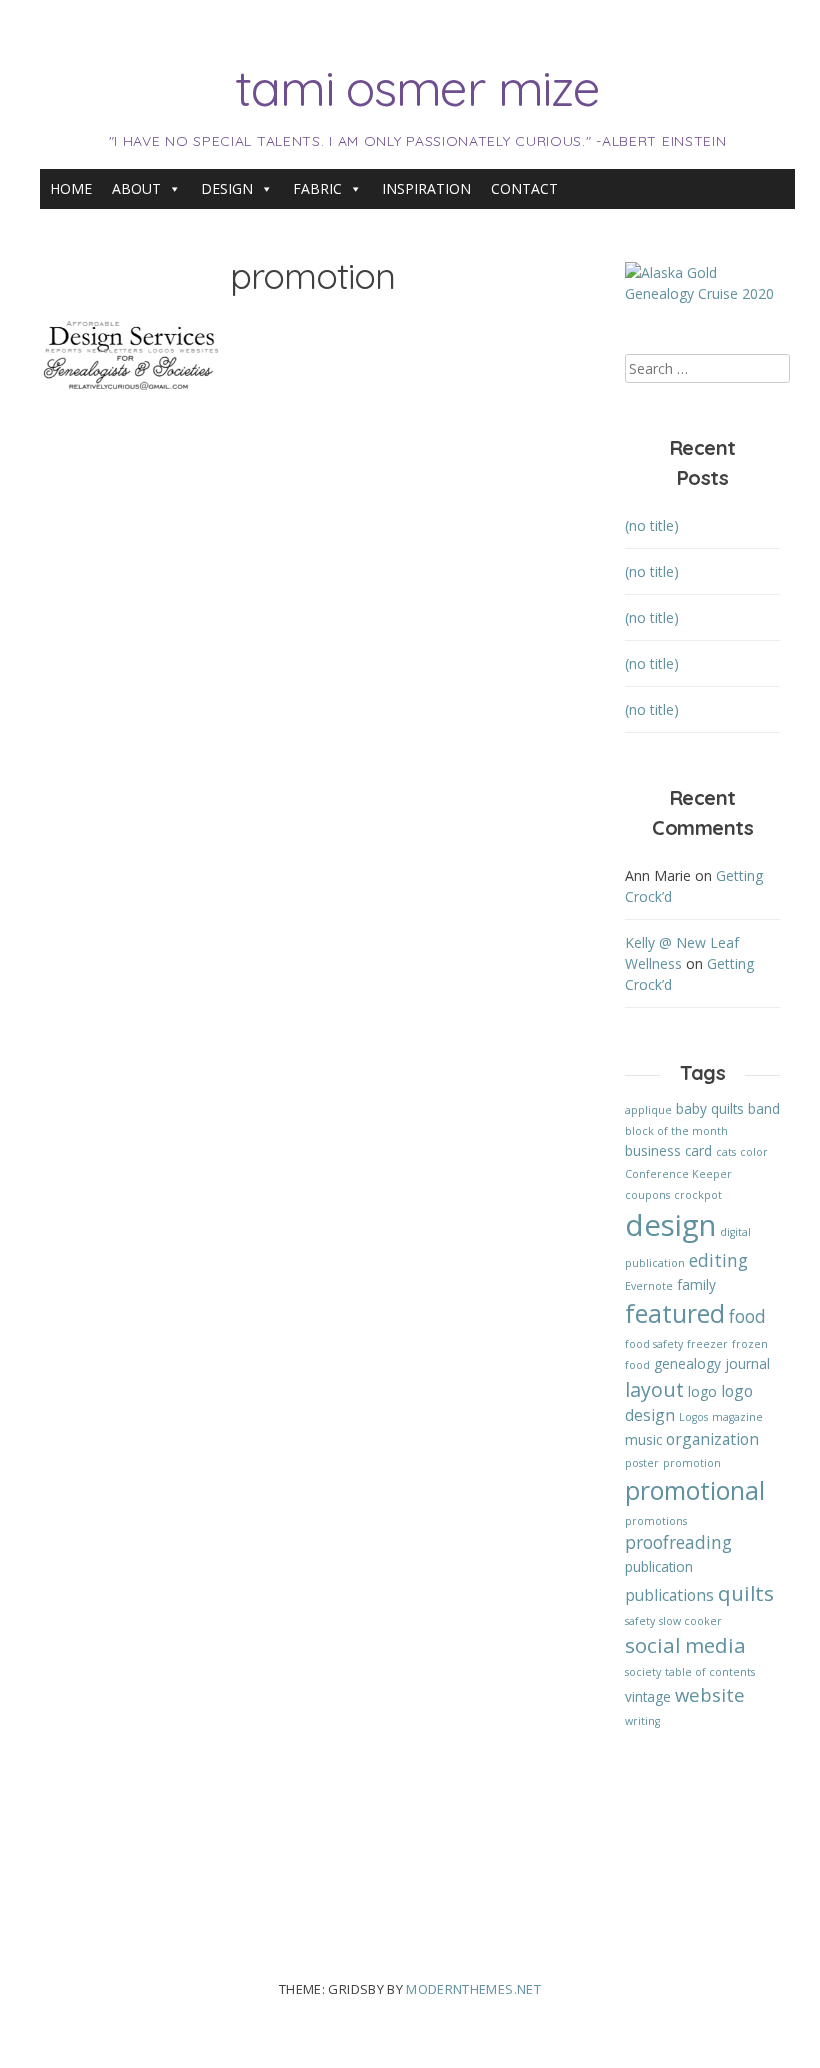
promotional (695, 1490)
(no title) (652, 525)
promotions (656, 1521)
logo (702, 1391)
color (754, 1152)
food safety (654, 1344)
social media (685, 1645)
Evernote (649, 1286)
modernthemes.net (473, 1989)
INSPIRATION (426, 188)
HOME (71, 188)
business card (668, 1150)
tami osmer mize (417, 87)
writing (642, 1721)
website (710, 1694)
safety (640, 1621)
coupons (647, 1195)
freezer (707, 1344)
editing (718, 1260)
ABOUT (136, 188)
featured (675, 1313)
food (747, 1316)
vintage (648, 1696)
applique (648, 1110)
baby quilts (710, 1108)
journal (747, 1363)
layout (654, 1389)
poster (642, 1463)
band (764, 1108)
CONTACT (524, 188)
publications (669, 1595)
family (696, 1284)
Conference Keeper (678, 1174)
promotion (692, 1463)
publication (659, 1566)
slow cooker (690, 1621)
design (670, 1225)
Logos (693, 1417)
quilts (746, 1593)
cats (726, 1152)
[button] (131, 355)
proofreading (678, 1542)
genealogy (687, 1363)
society (643, 1672)
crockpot (698, 1195)
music (643, 1439)
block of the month (676, 1131)
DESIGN (227, 188)
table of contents (710, 1672)
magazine (737, 1417)
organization (712, 1439)
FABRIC (317, 188)
